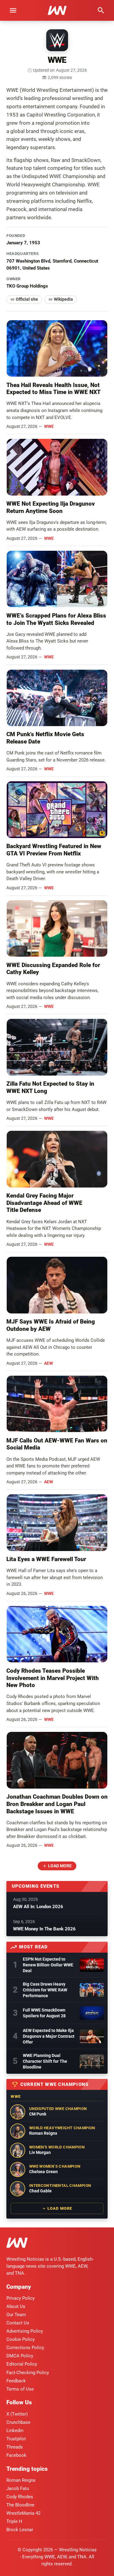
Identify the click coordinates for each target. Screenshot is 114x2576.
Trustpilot (16, 2439)
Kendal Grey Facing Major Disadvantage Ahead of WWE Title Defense (44, 1203)
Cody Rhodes (20, 2497)
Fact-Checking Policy (28, 2373)
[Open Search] (101, 10)
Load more (60, 1866)
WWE (49, 426)
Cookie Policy (21, 2339)
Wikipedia (63, 299)
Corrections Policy (25, 2348)
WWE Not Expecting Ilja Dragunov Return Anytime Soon (51, 507)
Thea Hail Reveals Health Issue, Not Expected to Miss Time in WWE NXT (54, 389)
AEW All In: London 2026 (38, 1907)
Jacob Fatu (18, 2488)
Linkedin (15, 2431)
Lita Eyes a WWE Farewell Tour (46, 1559)
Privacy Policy (21, 2298)
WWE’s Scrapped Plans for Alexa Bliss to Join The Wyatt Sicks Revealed (56, 619)
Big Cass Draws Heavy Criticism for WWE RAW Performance (45, 1990)
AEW (48, 1363)
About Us (16, 2306)
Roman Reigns (21, 2480)
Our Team (16, 2315)
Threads (15, 2447)
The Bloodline (20, 2505)
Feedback (16, 2381)
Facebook (16, 2455)
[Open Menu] (13, 10)
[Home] (17, 2244)
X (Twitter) (17, 2414)
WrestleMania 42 (23, 2513)
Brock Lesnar (20, 2530)
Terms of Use (20, 2389)
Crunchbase (18, 2422)
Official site (27, 299)
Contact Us (18, 2323)
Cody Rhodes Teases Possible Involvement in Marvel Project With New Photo (53, 1678)
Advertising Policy (25, 2331)
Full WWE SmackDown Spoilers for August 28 (44, 2013)
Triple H (14, 2521)
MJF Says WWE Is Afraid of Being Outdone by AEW (51, 1325)
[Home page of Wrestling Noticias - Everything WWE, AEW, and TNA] (57, 10)
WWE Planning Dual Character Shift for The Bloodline (45, 2061)
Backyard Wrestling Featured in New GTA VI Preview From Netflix (54, 850)
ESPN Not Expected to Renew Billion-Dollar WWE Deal (48, 1965)
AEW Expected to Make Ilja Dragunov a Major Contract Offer (49, 2036)
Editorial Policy (22, 2364)
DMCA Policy (20, 2356)
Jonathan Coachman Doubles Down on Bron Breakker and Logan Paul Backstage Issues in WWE (57, 1804)
